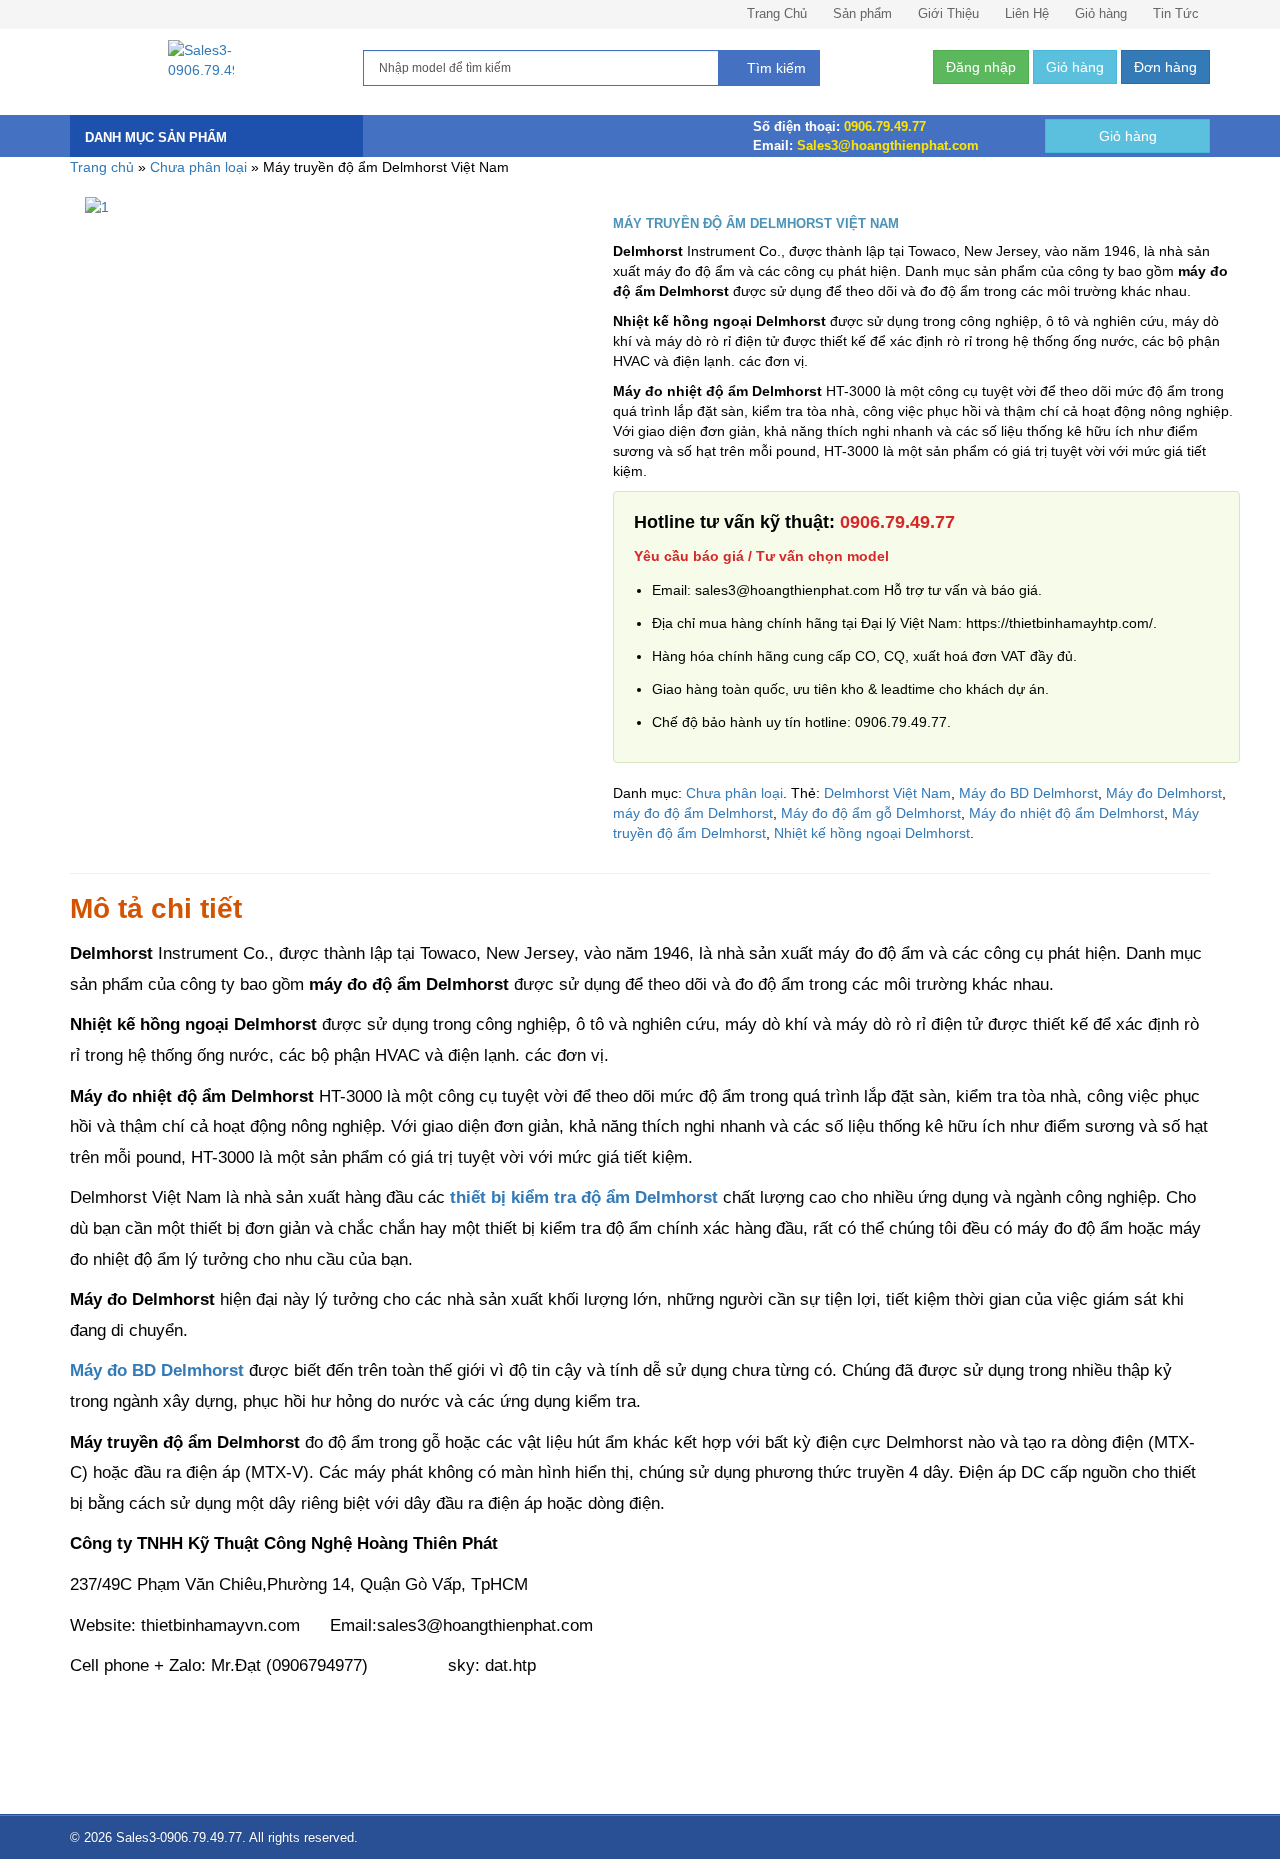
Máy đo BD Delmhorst (1028, 793)
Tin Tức (1176, 13)
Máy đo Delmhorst (1164, 793)
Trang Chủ (777, 13)
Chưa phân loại (198, 167)
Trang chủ (102, 167)
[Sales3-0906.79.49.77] (201, 60)
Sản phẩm (862, 13)
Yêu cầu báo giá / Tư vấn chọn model (761, 556)
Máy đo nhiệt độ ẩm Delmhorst (1066, 813)
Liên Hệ (1027, 13)
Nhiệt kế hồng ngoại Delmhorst (872, 833)
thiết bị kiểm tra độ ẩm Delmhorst (584, 1197)
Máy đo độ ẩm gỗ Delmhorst (871, 813)
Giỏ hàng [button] (1075, 67)
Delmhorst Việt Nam (887, 793)
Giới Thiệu (948, 13)
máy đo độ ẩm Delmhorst (693, 813)
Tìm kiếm (774, 68)
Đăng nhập (981, 67)
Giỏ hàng (1101, 13)
